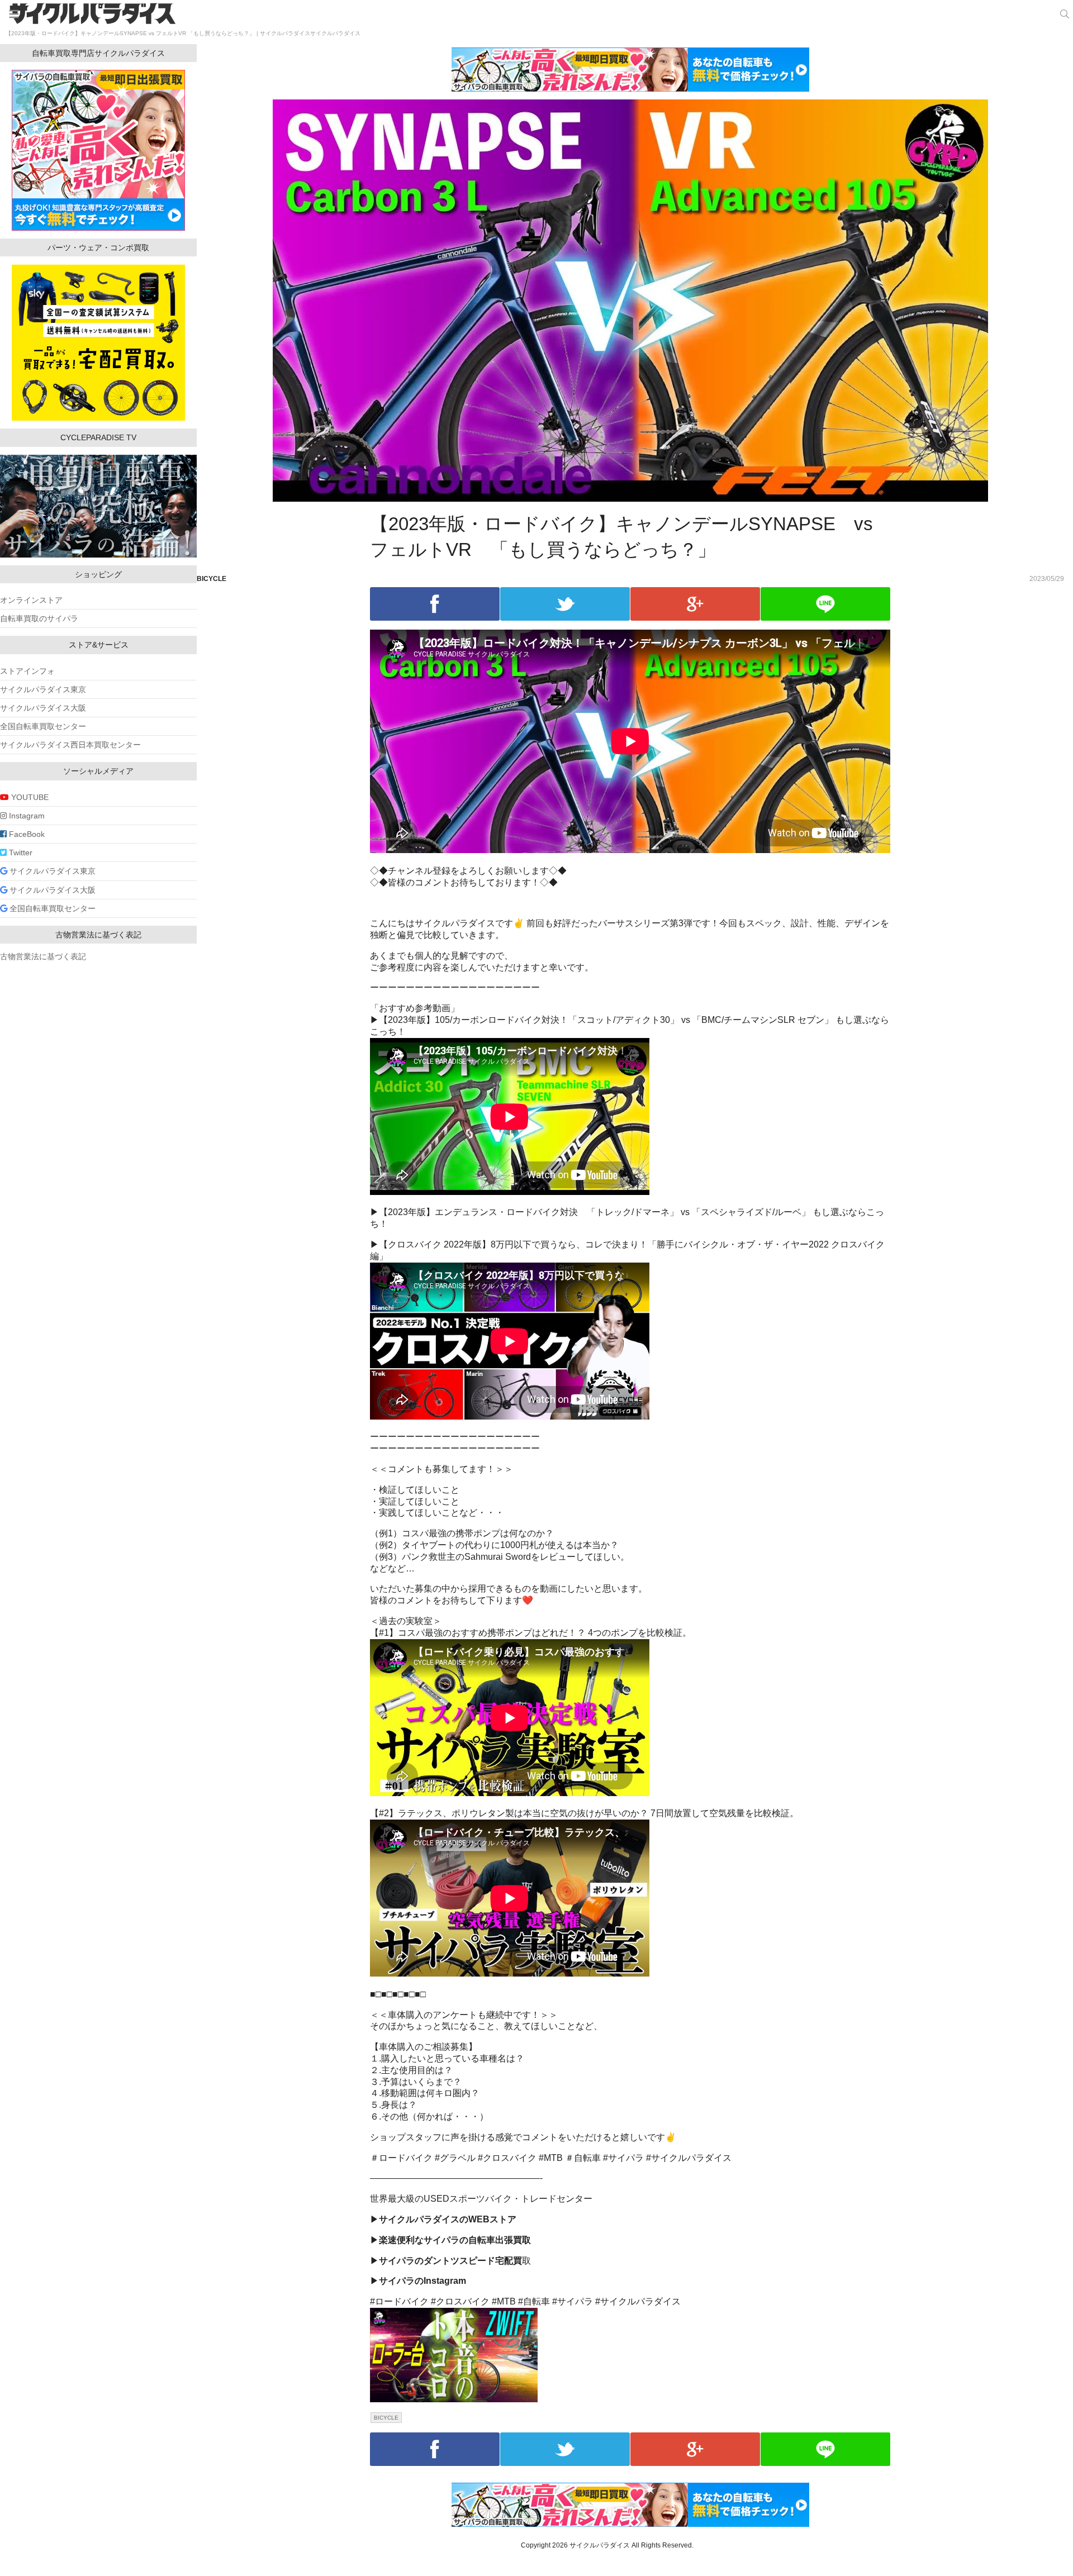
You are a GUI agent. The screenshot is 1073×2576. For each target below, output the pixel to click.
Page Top (1051, 2554)
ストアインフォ (27, 671)
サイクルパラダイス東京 (43, 689)
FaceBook (26, 834)
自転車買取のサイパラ (39, 618)
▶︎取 (450, 2261)
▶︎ (443, 2219)
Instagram (26, 816)
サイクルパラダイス (93, 13)
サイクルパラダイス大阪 (43, 708)
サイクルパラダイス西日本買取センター (70, 745)
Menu (14, 14)
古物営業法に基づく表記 (43, 956)
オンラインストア (31, 600)
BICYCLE (212, 579)
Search (1065, 14)
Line (825, 604)
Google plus (695, 604)
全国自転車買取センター (43, 726)
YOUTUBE (29, 797)
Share (435, 604)
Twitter (565, 604)
